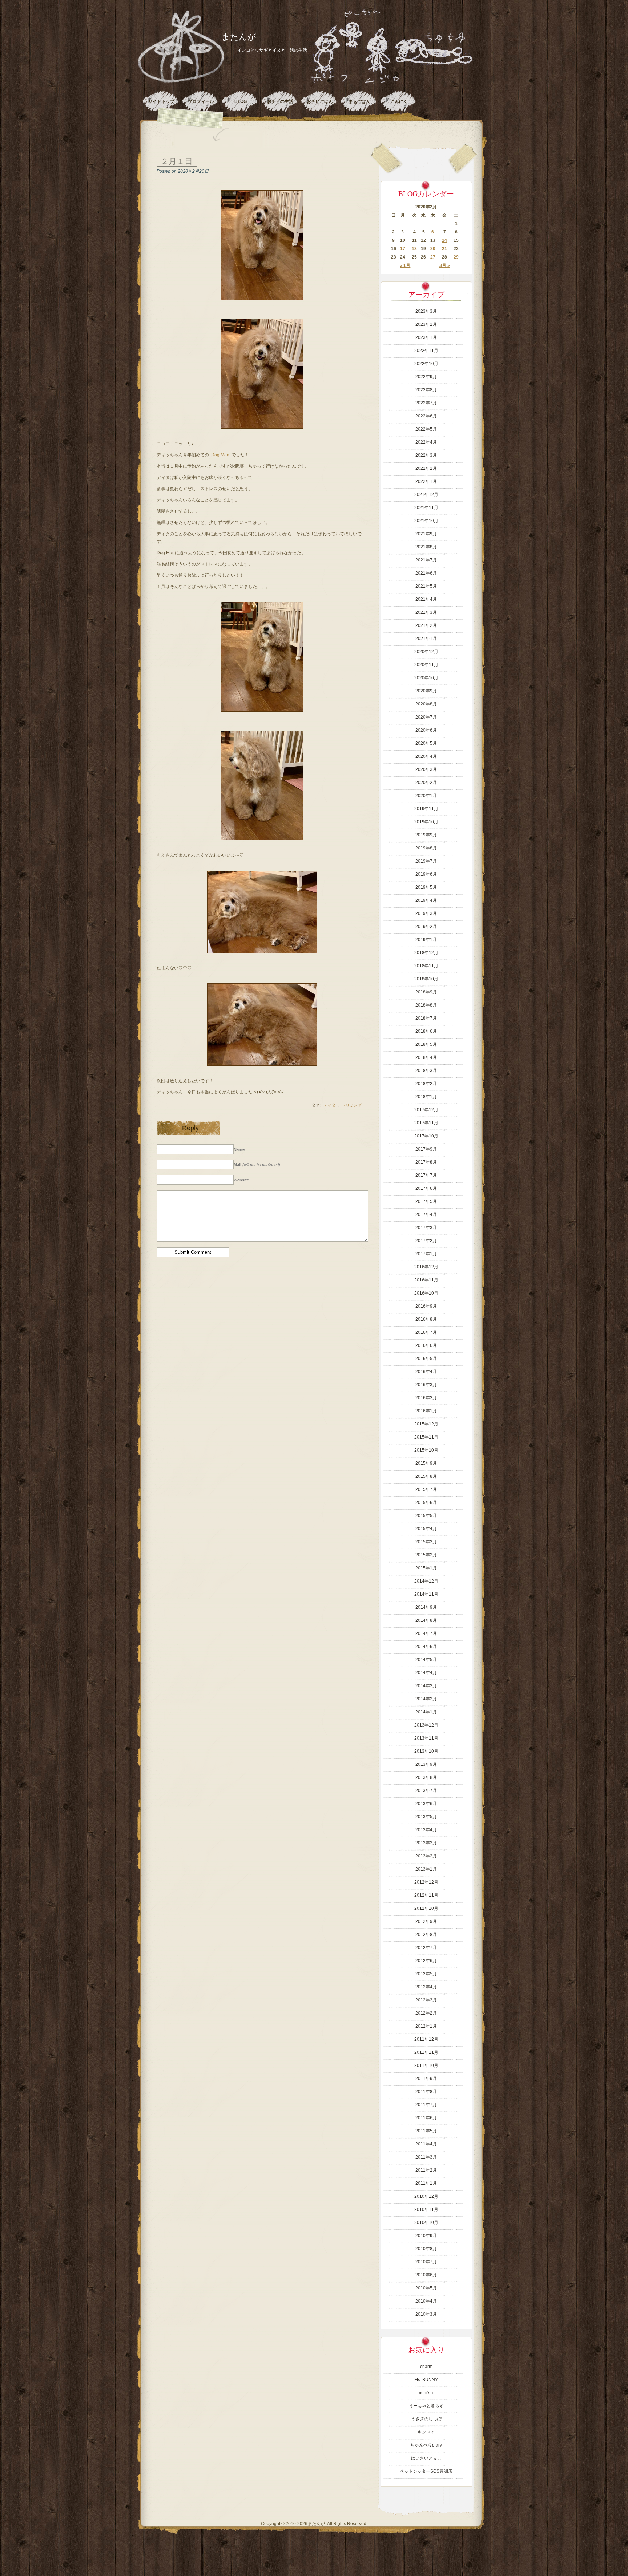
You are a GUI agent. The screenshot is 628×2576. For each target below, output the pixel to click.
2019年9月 (426, 835)
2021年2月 (426, 625)
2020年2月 (426, 783)
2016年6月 (426, 1345)
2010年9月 (426, 2236)
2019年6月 (426, 874)
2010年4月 (426, 2301)
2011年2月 (426, 2170)
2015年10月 (426, 1450)
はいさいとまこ (426, 2458)
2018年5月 (426, 1044)
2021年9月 (426, 534)
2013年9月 (426, 1764)
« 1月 (405, 265)
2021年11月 (426, 508)
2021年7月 (426, 560)
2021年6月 (426, 573)
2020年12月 (426, 652)
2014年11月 (426, 1594)
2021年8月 (426, 547)
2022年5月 (426, 429)
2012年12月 (426, 1882)
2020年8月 (426, 704)
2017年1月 (426, 1254)
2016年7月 (426, 1332)
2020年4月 (426, 756)
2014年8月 (426, 1620)
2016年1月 (426, 1411)
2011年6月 (426, 2118)
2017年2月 (426, 1241)
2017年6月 (426, 1188)
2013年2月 (426, 1856)
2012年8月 (426, 1935)
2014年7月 (426, 1633)
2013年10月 (426, 1751)
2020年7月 (426, 717)
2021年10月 (426, 521)
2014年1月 (426, 1712)
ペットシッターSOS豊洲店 (426, 2471)
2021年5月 (426, 586)
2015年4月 (426, 1529)
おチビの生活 (280, 101)
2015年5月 (426, 1516)
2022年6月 (426, 416)
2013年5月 (426, 1817)
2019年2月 (426, 927)
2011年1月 (426, 2183)
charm (426, 2367)
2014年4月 (426, 1673)
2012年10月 (426, 1908)
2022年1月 (426, 481)
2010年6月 (426, 2275)
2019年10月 (426, 822)
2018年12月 (426, 953)
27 (433, 257)
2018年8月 (426, 1005)
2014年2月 (426, 1699)
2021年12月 (426, 495)
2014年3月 (426, 1686)
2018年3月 (426, 1071)
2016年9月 (426, 1306)
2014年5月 (426, 1660)
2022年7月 (426, 403)
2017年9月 (426, 1149)
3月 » (445, 265)
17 (403, 249)
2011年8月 (426, 2092)
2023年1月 (426, 337)
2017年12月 (426, 1110)
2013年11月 (426, 1738)
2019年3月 (426, 913)
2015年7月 (426, 1489)
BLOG (241, 101)
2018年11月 (426, 966)
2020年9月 (426, 691)
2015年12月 (426, 1424)
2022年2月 (426, 468)
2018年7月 (426, 1018)
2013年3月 (426, 1843)
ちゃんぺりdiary (426, 2445)
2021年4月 (426, 599)
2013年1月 (426, 1869)
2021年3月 (426, 612)
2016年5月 (426, 1359)
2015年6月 (426, 1503)
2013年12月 (426, 1725)
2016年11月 (426, 1280)
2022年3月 (426, 455)
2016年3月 (426, 1385)
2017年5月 (426, 1201)
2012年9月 (426, 1921)
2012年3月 (426, 2000)
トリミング (352, 1105)
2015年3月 (426, 1542)
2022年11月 (426, 351)
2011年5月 (426, 2131)
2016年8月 (426, 1319)
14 (444, 240)
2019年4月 (426, 900)
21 (444, 249)
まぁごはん (359, 101)
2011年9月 (426, 2079)
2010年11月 (426, 2209)
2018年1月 (426, 1097)
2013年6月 (426, 1804)
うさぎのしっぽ (426, 2419)
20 (433, 249)
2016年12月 (426, 1267)
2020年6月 (426, 730)
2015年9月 (426, 1463)
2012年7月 (426, 1948)
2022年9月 (426, 377)
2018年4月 (426, 1057)
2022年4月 (426, 442)
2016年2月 (426, 1398)
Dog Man (220, 455)
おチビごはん (320, 101)
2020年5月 (426, 743)
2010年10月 (426, 2223)
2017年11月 (426, 1123)
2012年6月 (426, 1961)
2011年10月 (426, 2065)
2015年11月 (426, 1437)
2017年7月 (426, 1175)
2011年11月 (426, 2052)
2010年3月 (426, 2314)
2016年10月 (426, 1293)
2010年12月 (426, 2196)
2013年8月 (426, 1777)
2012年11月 (426, 1895)
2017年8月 (426, 1162)
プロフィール (201, 101)
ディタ (329, 1105)
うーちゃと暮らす (426, 2406)
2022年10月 (426, 364)
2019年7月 (426, 861)
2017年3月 (426, 1228)
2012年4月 (426, 1987)
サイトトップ (161, 101)
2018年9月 (426, 992)
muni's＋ (426, 2393)
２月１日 (177, 161)
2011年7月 (426, 2105)
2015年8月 (426, 1476)
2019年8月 (426, 848)
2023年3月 (426, 311)
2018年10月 (426, 979)
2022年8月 (426, 390)
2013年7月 (426, 1791)
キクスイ (426, 2432)
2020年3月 (426, 769)
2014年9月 (426, 1607)
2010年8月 (426, 2249)
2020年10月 (426, 678)
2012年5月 (426, 1974)
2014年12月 (426, 1581)
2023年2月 (426, 324)
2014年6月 (426, 1647)
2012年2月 (426, 2013)
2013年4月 (426, 1830)
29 (456, 257)
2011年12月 (426, 2039)
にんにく (399, 101)
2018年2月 (426, 1084)
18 (414, 249)
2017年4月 (426, 1215)
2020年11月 (426, 665)
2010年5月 (426, 2288)
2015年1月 (426, 1568)
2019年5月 (426, 887)
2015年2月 (426, 1555)
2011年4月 (426, 2144)
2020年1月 (426, 796)
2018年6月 (426, 1031)
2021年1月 (426, 639)
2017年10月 (426, 1136)
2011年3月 (426, 2157)
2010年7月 (426, 2262)
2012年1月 (426, 2026)
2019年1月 (426, 940)
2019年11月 (426, 809)
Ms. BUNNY (426, 2380)
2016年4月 (426, 1372)
